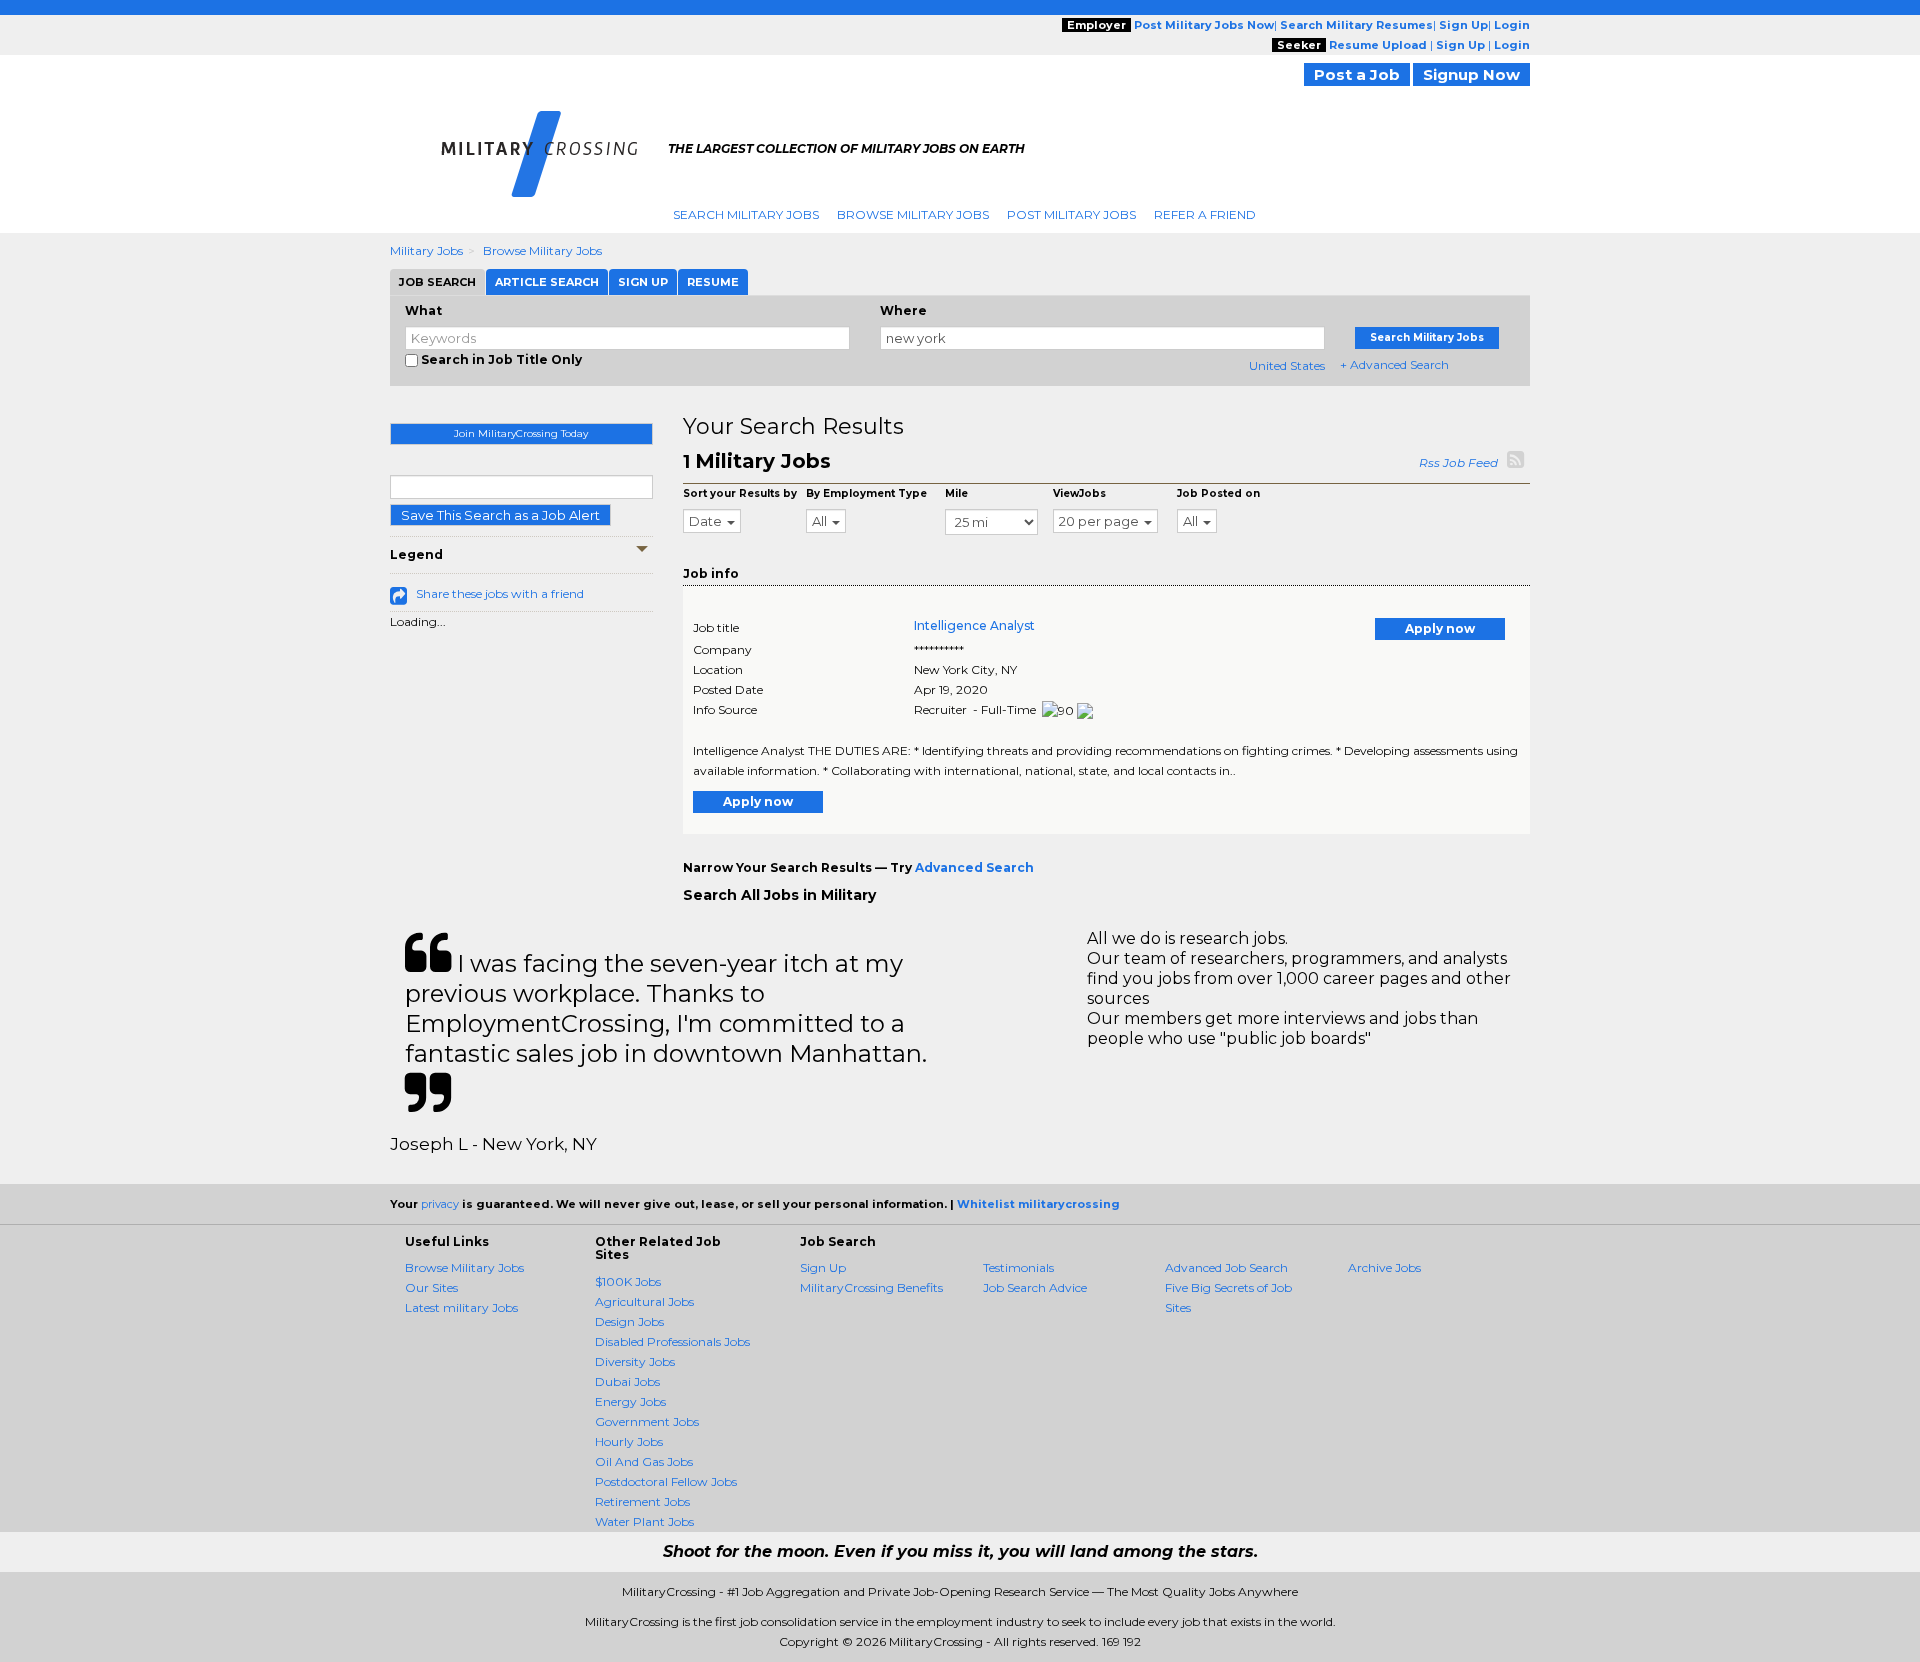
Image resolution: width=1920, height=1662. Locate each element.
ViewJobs (1079, 493)
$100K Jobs (628, 1281)
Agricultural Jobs (644, 1301)
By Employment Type (866, 493)
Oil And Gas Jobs (644, 1461)
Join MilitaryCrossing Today (521, 433)
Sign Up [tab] (643, 282)
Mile (956, 493)
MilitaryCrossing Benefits (871, 1287)
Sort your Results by (740, 493)
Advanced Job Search (1226, 1267)
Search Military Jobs (746, 214)
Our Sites (431, 1287)
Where (903, 310)
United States (1287, 365)
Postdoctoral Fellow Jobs (666, 1481)
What (423, 310)
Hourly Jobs (629, 1441)
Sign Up (823, 1267)
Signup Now (1471, 74)
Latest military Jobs (461, 1307)
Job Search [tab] (437, 282)
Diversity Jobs (635, 1361)
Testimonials (1018, 1267)
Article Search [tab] (547, 282)
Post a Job (1357, 74)
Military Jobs (426, 250)
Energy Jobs (630, 1401)
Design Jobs (629, 1321)
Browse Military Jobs (913, 214)
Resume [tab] (713, 282)
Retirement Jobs (642, 1501)
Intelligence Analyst (974, 625)
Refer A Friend (1205, 214)
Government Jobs (647, 1421)
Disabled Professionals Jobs (672, 1341)
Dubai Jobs (627, 1381)
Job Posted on (1218, 493)
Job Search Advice (1035, 1287)
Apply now (1440, 628)
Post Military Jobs (1071, 214)
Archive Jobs (1384, 1267)
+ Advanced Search (1394, 364)
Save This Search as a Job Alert (500, 515)
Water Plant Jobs (644, 1521)
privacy (440, 1204)
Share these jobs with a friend (500, 593)
